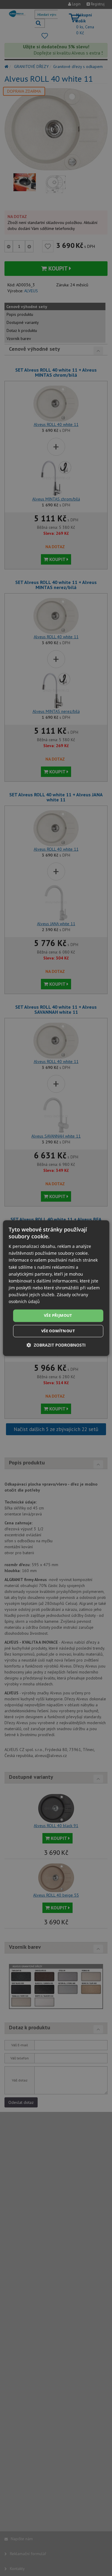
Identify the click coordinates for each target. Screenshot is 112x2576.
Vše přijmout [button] (58, 1316)
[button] (56, 1345)
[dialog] (56, 1288)
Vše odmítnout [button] (58, 1331)
